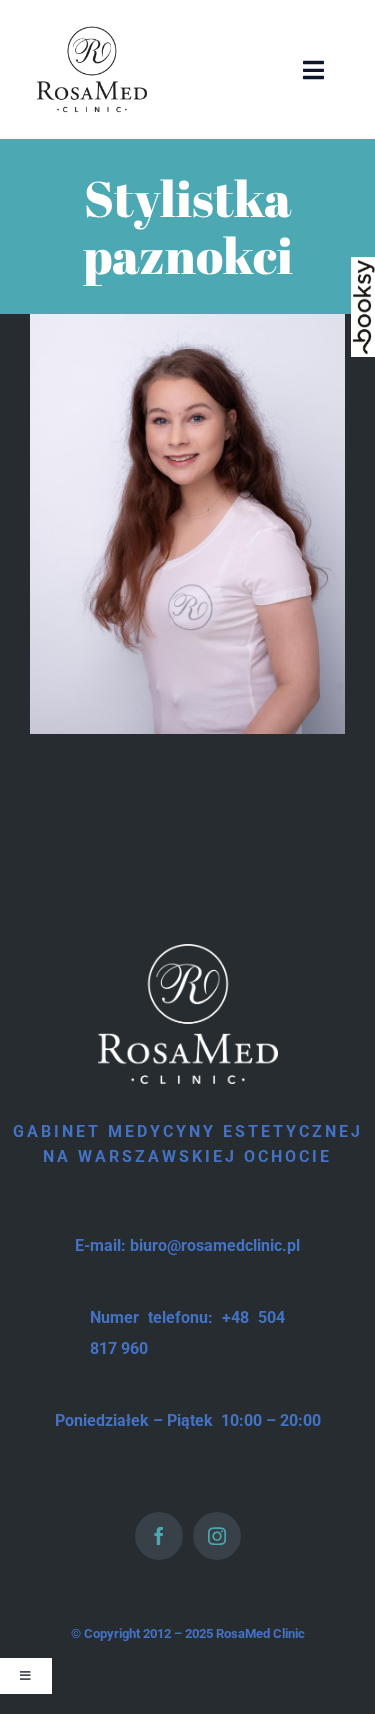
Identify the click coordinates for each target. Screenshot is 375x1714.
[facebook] (159, 1536)
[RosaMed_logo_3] (92, 27)
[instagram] (217, 1536)
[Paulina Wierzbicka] (187, 325)
